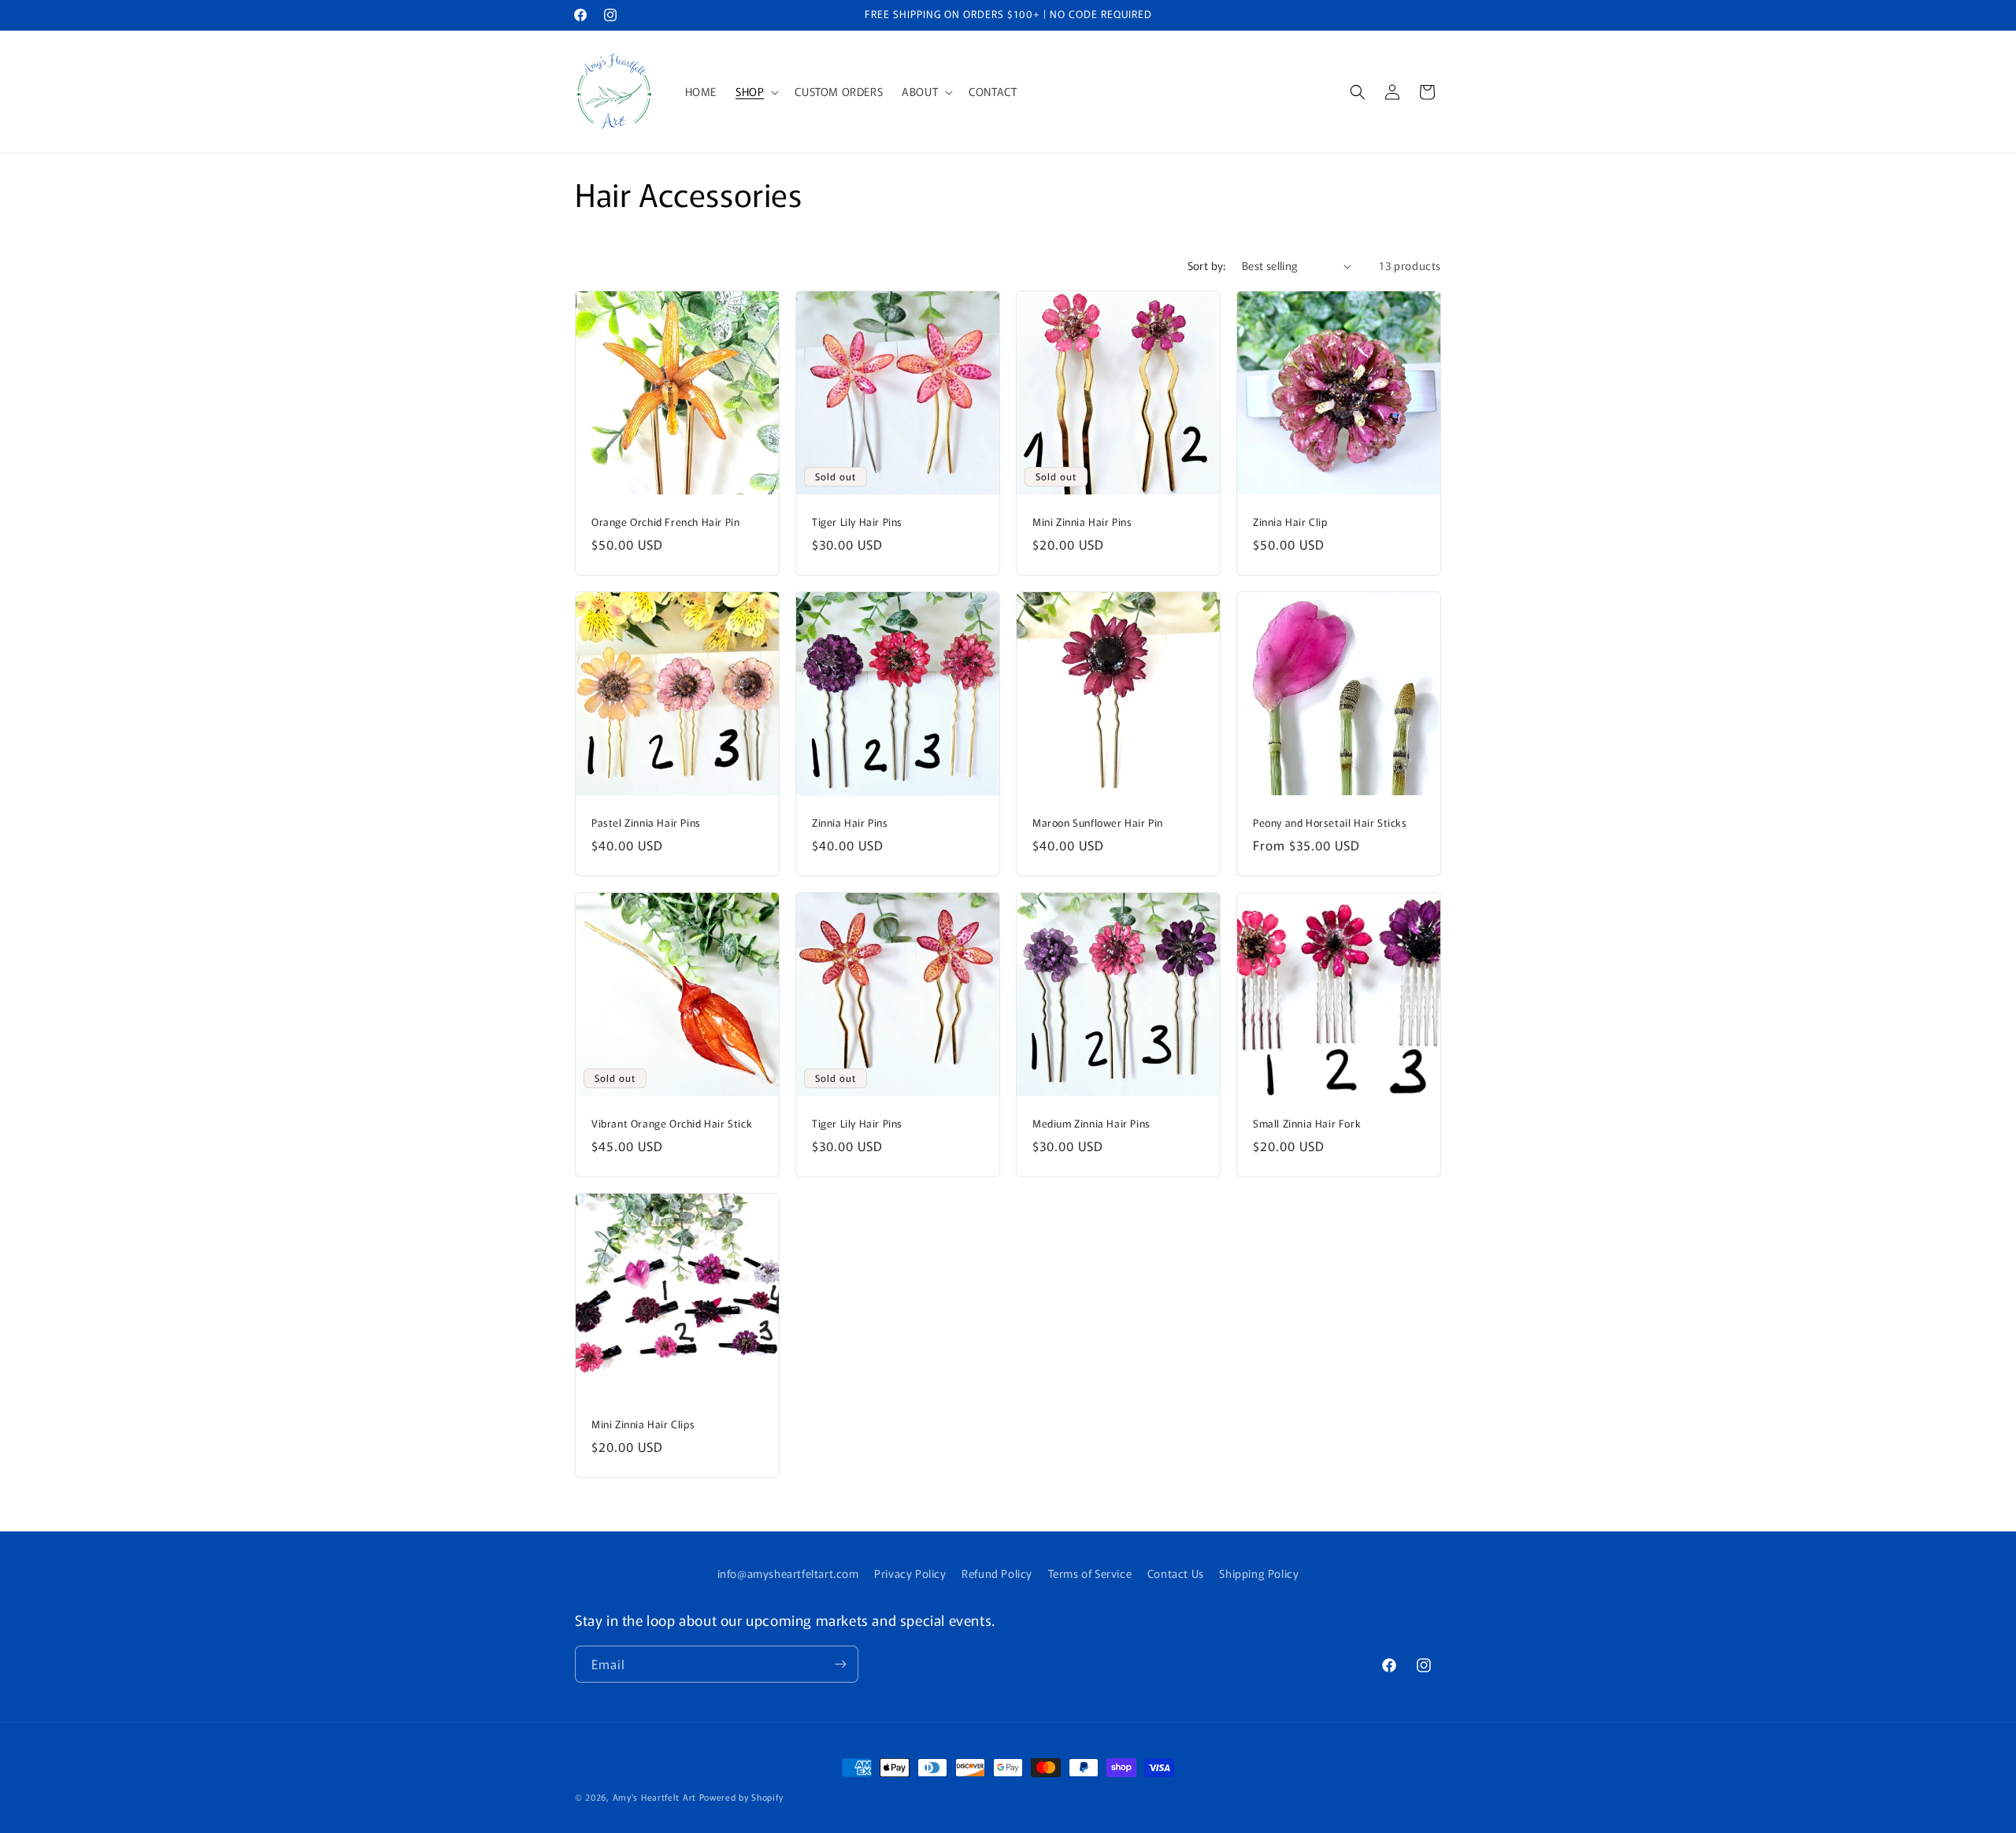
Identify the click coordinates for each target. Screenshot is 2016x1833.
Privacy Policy (910, 1573)
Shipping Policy (1259, 1573)
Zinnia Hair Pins (850, 823)
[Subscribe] (840, 1664)
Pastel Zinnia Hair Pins (646, 823)
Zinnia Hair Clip (1290, 522)
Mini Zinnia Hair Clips (643, 1425)
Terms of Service (1090, 1573)
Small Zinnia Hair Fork (1307, 1124)
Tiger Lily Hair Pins (857, 522)
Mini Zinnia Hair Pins (1082, 522)
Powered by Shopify (741, 1797)
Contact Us (1176, 1573)
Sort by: (1207, 265)
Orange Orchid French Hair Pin (665, 522)
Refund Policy (997, 1573)
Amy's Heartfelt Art (654, 1797)
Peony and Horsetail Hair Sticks (1330, 823)
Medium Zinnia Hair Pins (1091, 1124)
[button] (756, 91)
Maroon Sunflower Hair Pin (1098, 823)
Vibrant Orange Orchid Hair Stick (672, 1124)
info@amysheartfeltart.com (788, 1573)
